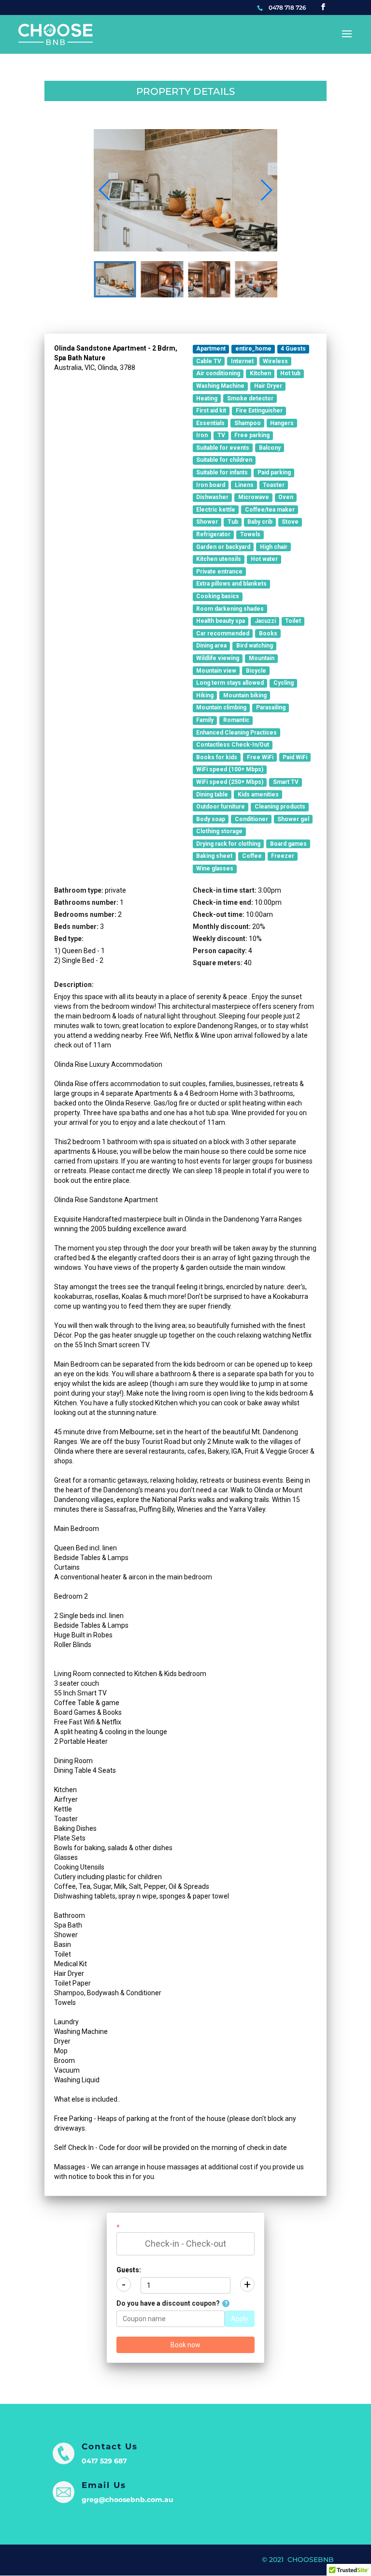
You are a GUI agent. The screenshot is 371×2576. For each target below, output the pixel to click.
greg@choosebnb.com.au (128, 2500)
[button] (266, 190)
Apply (240, 2319)
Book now (185, 2345)
